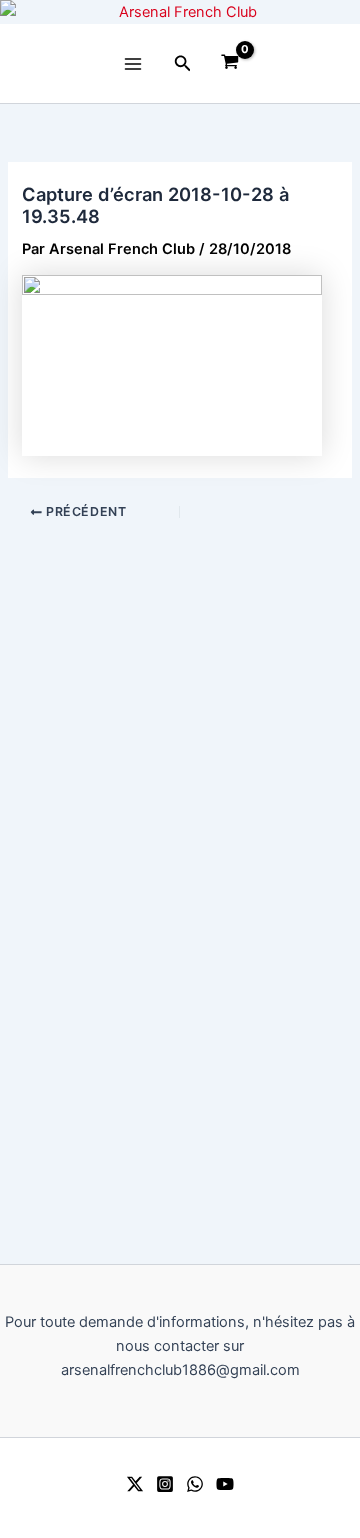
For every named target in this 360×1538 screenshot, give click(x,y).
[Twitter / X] (135, 1484)
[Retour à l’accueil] (180, 12)
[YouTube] (225, 1484)
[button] (183, 63)
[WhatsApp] (195, 1484)
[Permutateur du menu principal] (133, 64)
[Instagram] (165, 1484)
